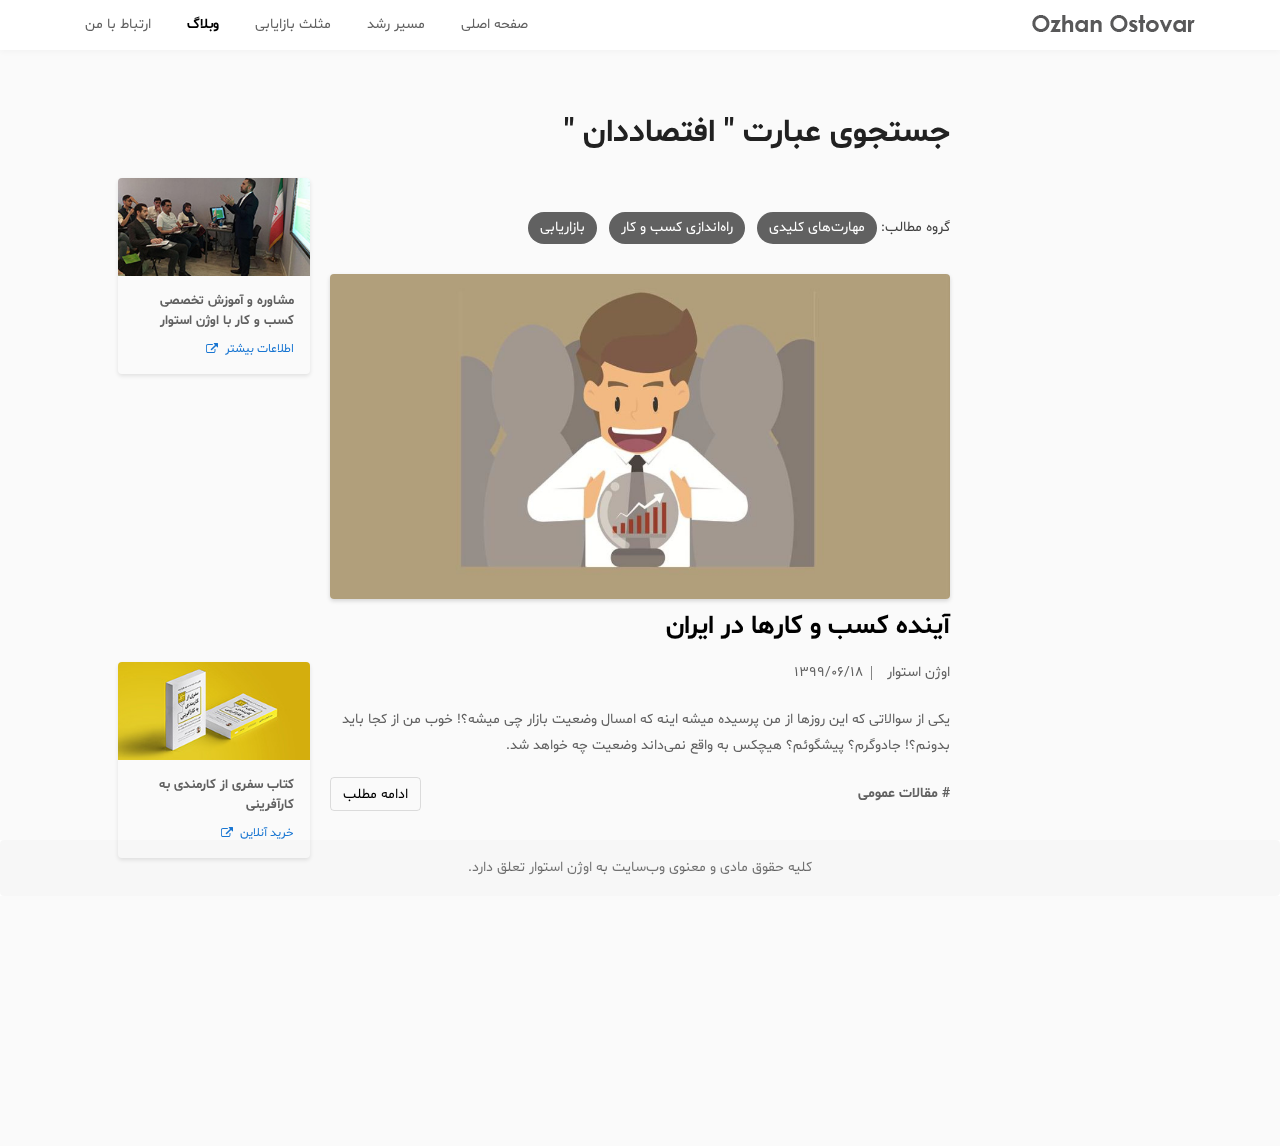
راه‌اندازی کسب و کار (677, 227)
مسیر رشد (396, 24)
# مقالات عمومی (904, 793)
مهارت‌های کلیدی (817, 227)
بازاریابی (562, 227)
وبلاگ (203, 24)
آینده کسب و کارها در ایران (808, 626)
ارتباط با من (118, 24)
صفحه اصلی (494, 24)
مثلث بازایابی (293, 24)
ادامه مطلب (375, 794)
